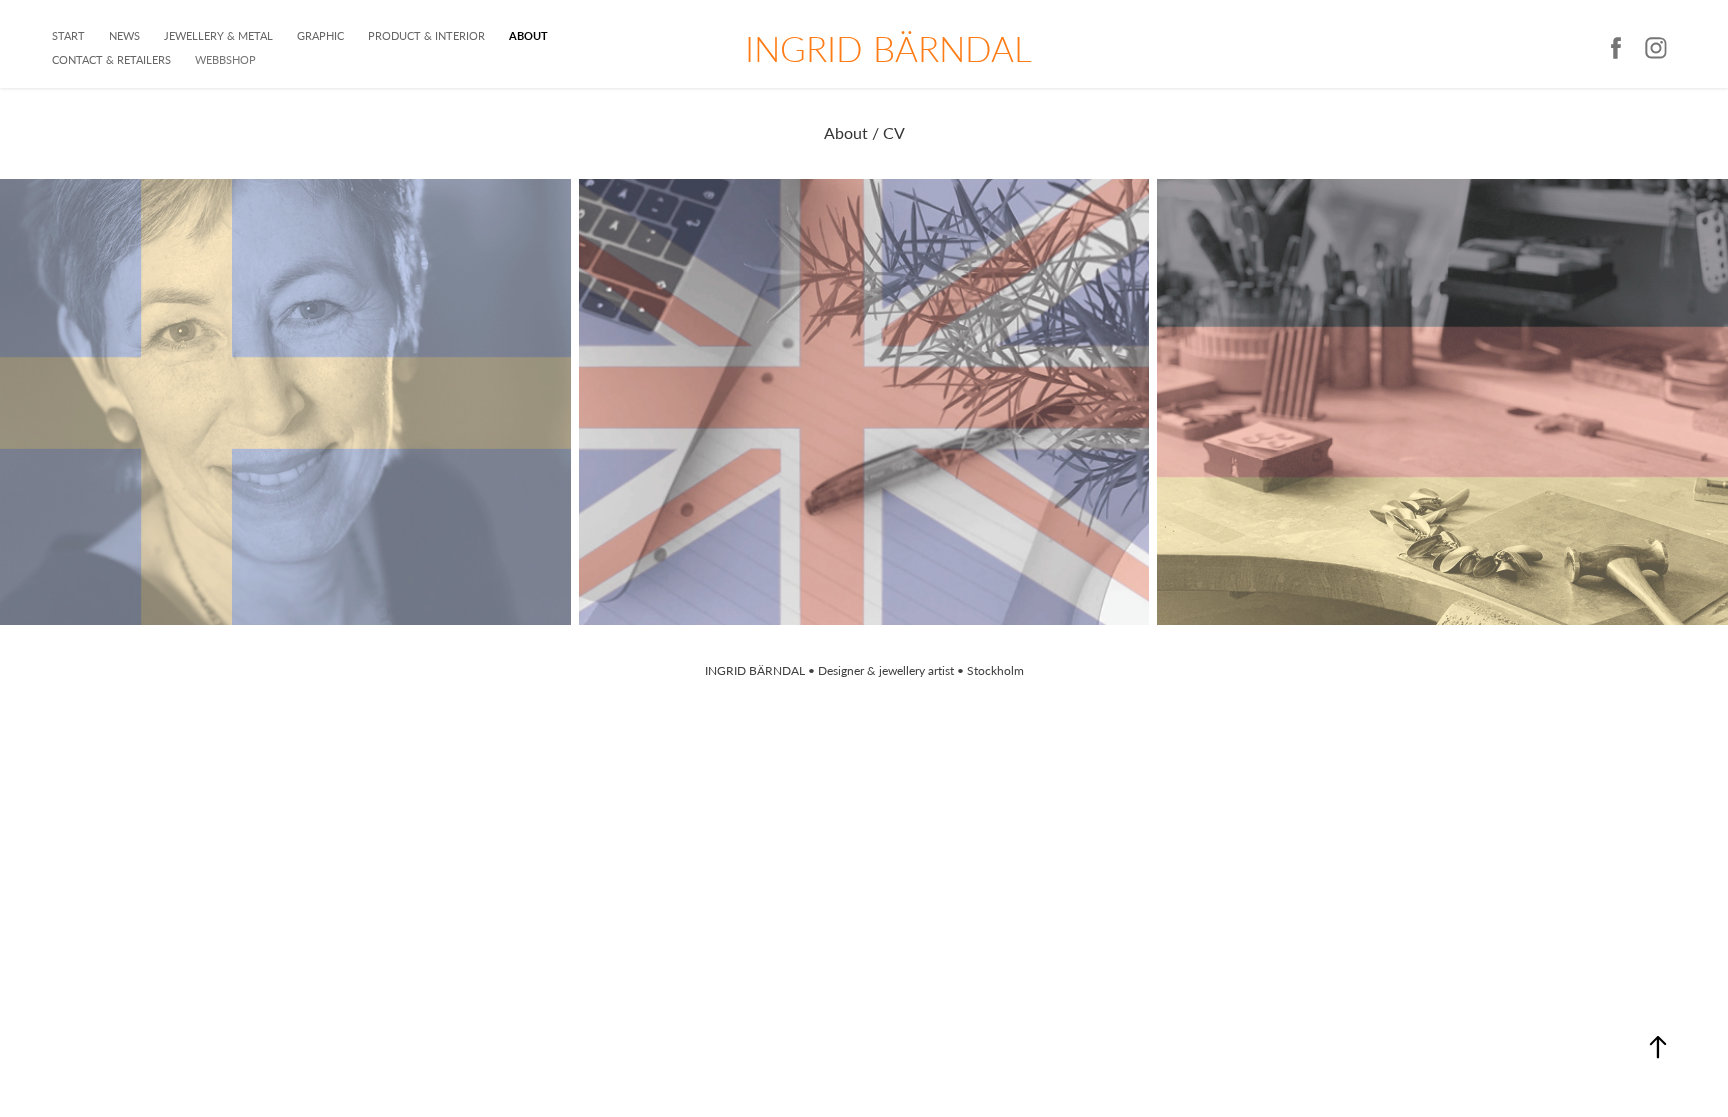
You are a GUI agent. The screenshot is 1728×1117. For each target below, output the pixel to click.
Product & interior (426, 35)
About (528, 35)
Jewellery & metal (218, 35)
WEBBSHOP (225, 59)
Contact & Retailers (111, 59)
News (124, 35)
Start (68, 35)
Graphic (320, 35)
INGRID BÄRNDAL (888, 48)
